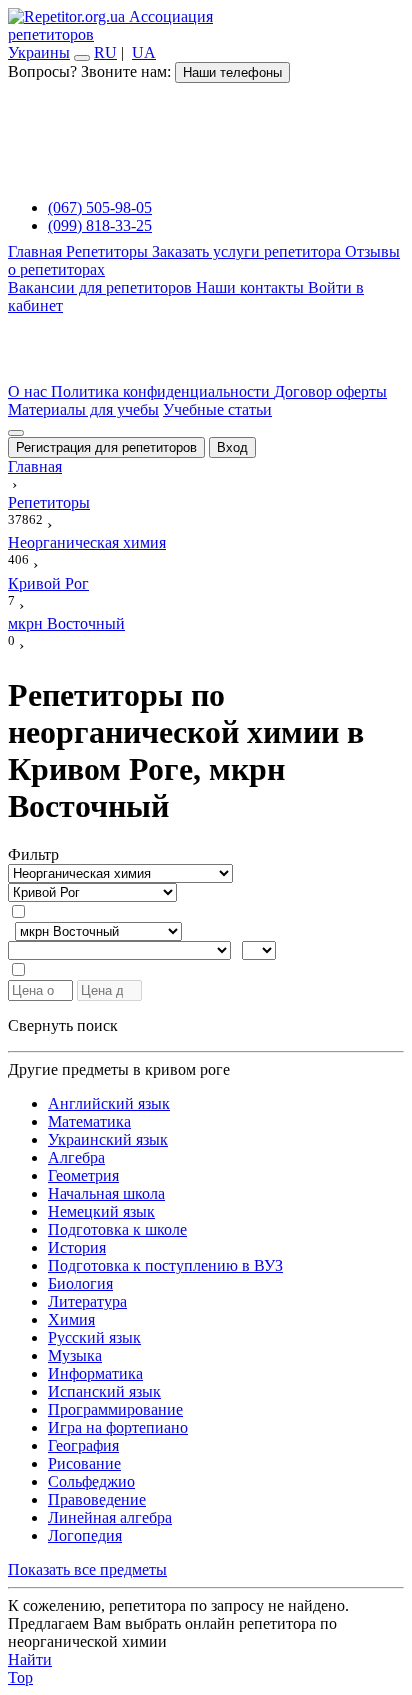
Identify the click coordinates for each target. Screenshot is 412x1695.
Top (20, 1677)
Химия (71, 1319)
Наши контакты (252, 287)
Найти (30, 1659)
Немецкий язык (101, 1211)
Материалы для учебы (83, 409)
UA (144, 52)
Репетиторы (109, 251)
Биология (80, 1283)
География (83, 1445)
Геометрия (83, 1175)
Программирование (115, 1409)
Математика (89, 1121)
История (77, 1247)
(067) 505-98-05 (100, 207)
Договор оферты (330, 391)
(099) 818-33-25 (100, 225)
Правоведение (97, 1499)
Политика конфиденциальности (162, 391)
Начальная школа (106, 1193)
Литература (87, 1301)
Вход (232, 447)
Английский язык (109, 1103)
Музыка (75, 1355)
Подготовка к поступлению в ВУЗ (165, 1265)
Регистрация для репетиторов (106, 447)
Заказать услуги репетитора (248, 251)
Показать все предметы (87, 1569)
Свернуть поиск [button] (63, 1025)
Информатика (95, 1373)
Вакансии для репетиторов (102, 287)
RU (105, 52)
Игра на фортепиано (118, 1427)
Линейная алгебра (110, 1517)
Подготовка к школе (117, 1229)
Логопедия (85, 1535)
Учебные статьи (217, 409)
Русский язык (94, 1337)
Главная (37, 251)
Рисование (84, 1463)
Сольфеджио (91, 1481)
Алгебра (76, 1157)
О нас (29, 391)
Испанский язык (104, 1391)
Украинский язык (108, 1139)
